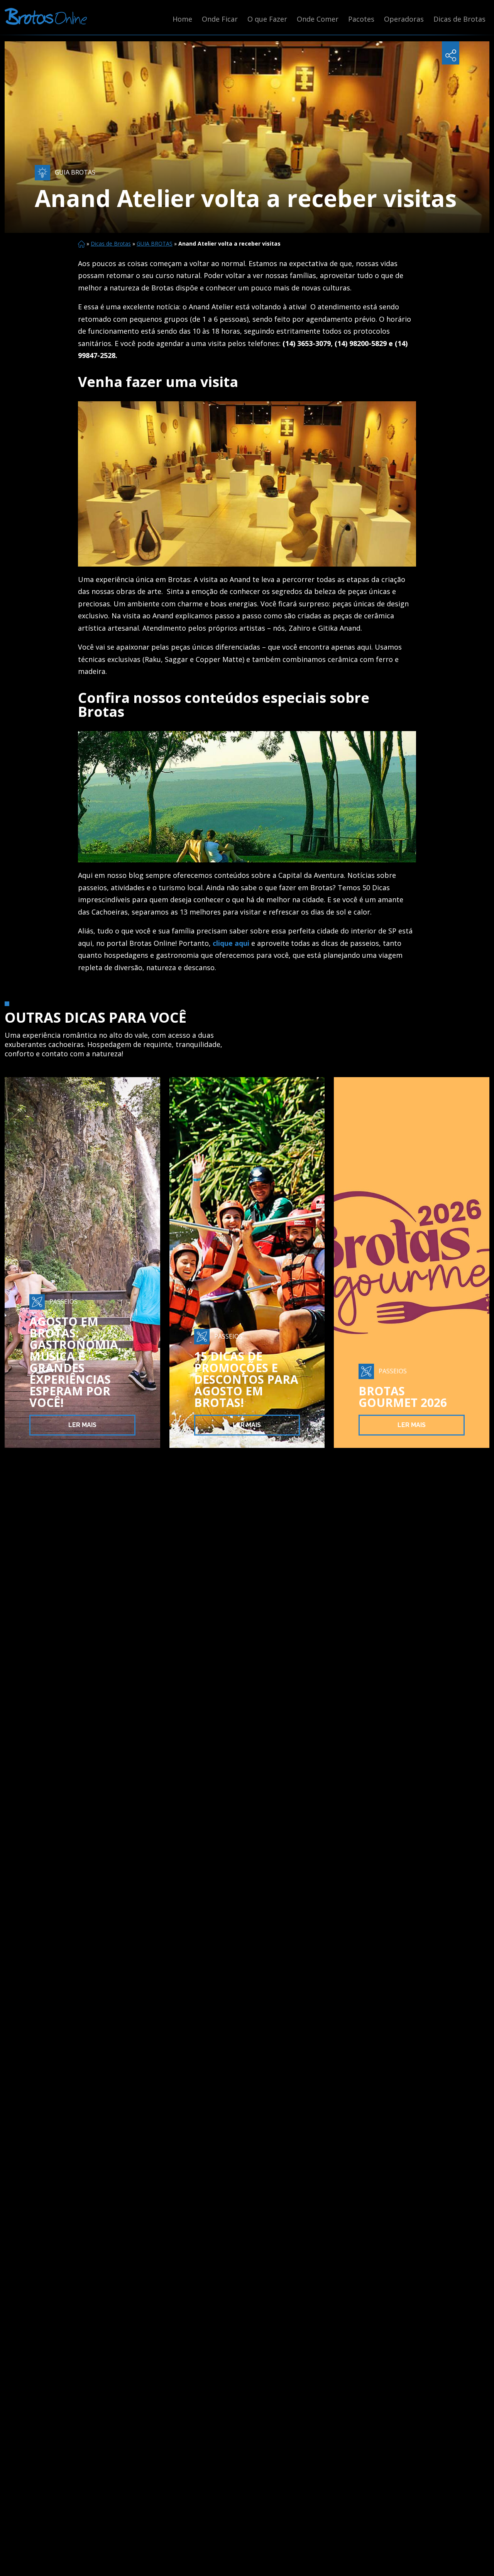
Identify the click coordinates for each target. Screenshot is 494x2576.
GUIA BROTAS (155, 244)
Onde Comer (318, 19)
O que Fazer (267, 19)
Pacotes (361, 19)
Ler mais (82, 1425)
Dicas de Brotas (459, 19)
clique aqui (231, 943)
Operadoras (404, 19)
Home (182, 19)
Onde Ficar (220, 19)
